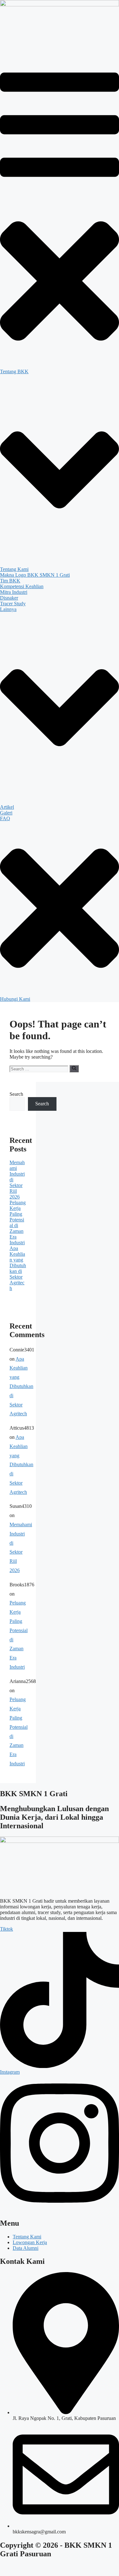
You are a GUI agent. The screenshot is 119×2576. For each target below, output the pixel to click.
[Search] (74, 1068)
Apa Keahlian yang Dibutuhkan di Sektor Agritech (18, 1268)
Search (16, 1094)
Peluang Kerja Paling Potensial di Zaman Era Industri (18, 1223)
